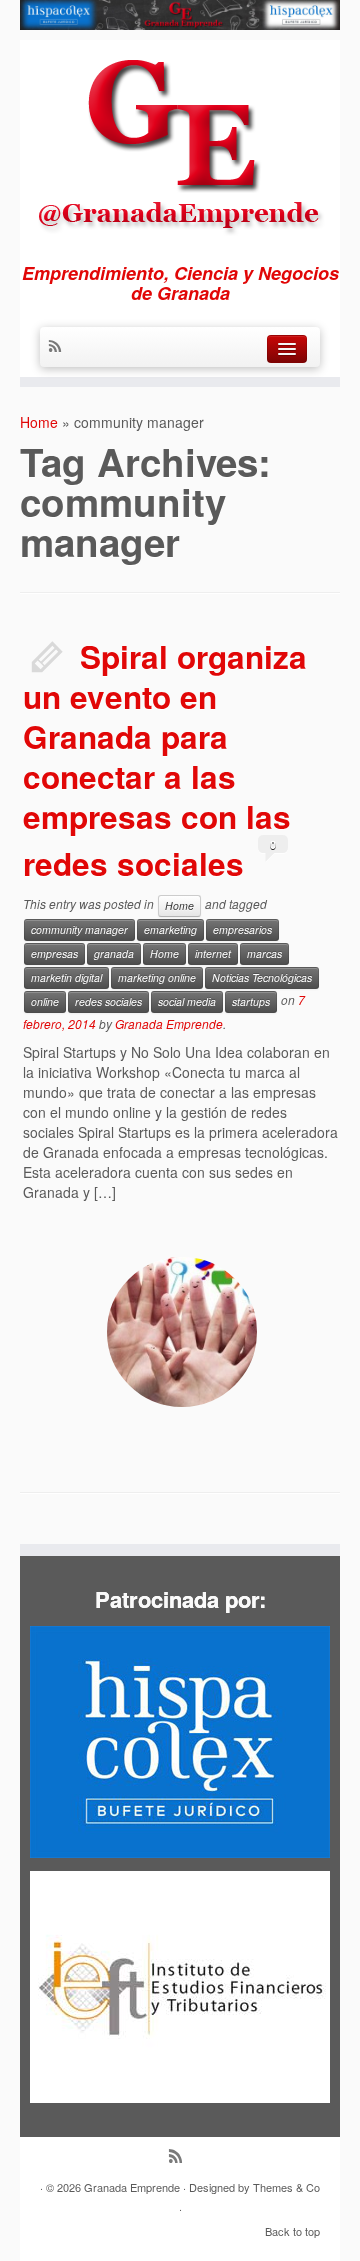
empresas (54, 953)
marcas (264, 953)
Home (39, 422)
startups (251, 1001)
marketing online (157, 977)
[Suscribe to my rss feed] (60, 347)
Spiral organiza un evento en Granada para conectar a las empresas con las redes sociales (165, 760)
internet (213, 953)
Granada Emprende (169, 1023)
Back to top (292, 2231)
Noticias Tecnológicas (262, 977)
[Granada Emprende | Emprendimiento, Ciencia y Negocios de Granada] (180, 140)
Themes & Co (286, 2187)
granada (114, 953)
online (45, 1001)
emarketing (170, 929)
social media (187, 1001)
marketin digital (66, 977)
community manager (79, 929)
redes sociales (108, 1001)
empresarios (242, 929)
